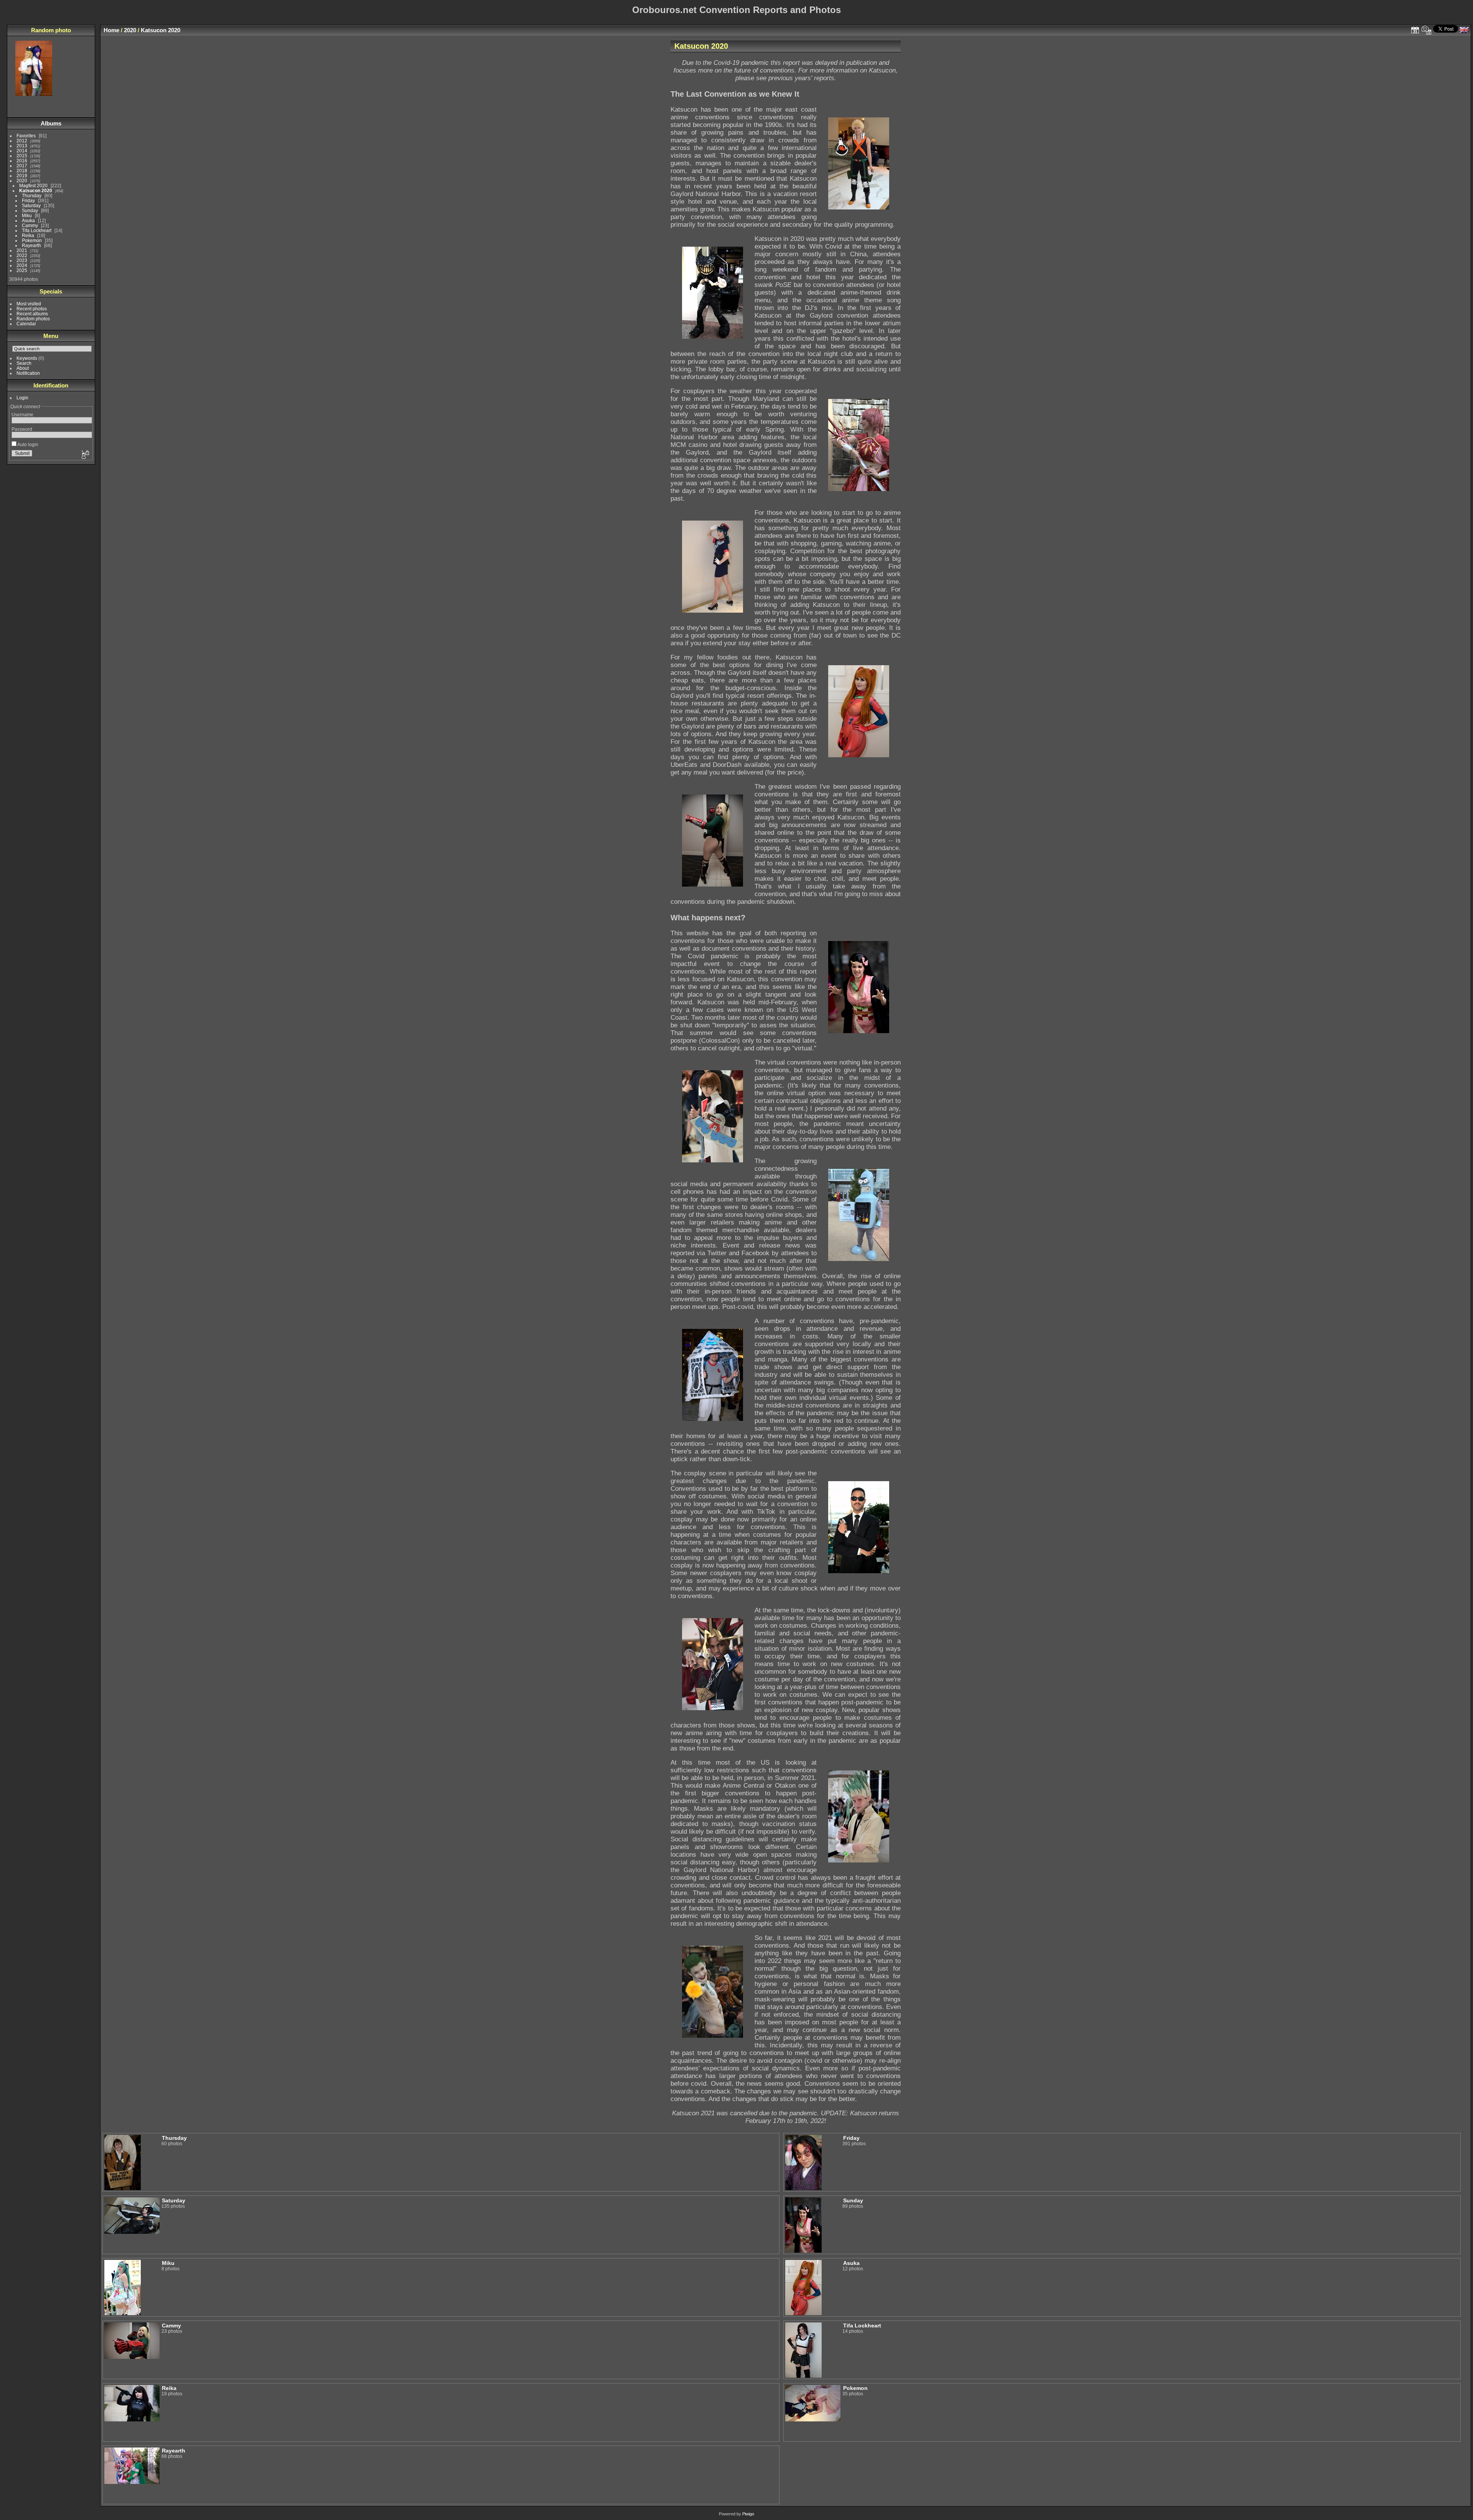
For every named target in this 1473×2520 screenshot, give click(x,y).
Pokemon (32, 240)
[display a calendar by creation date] (1427, 30)
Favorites (26, 136)
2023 (22, 260)
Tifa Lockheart (37, 230)
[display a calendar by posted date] (1415, 30)
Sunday (30, 210)
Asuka (28, 220)
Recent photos (32, 309)
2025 (22, 270)
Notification (28, 373)
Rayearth (31, 245)
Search (24, 363)
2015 (22, 156)
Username (22, 415)
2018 (22, 171)
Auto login (27, 444)
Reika (28, 235)
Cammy (30, 225)
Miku (27, 215)
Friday (28, 200)
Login (22, 398)
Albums (51, 123)
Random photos (33, 319)
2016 (22, 161)
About (23, 368)
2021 (22, 250)
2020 (22, 180)
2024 (22, 265)
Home (111, 30)
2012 (22, 141)
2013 (22, 146)
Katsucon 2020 (36, 190)
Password (22, 429)
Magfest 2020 (33, 185)
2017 (22, 166)
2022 (22, 255)
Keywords (27, 358)
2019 (22, 176)
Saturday (31, 205)
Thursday (32, 195)
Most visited (29, 304)
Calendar (26, 324)
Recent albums (32, 314)
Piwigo (748, 2514)
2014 (22, 151)
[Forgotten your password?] (85, 455)
